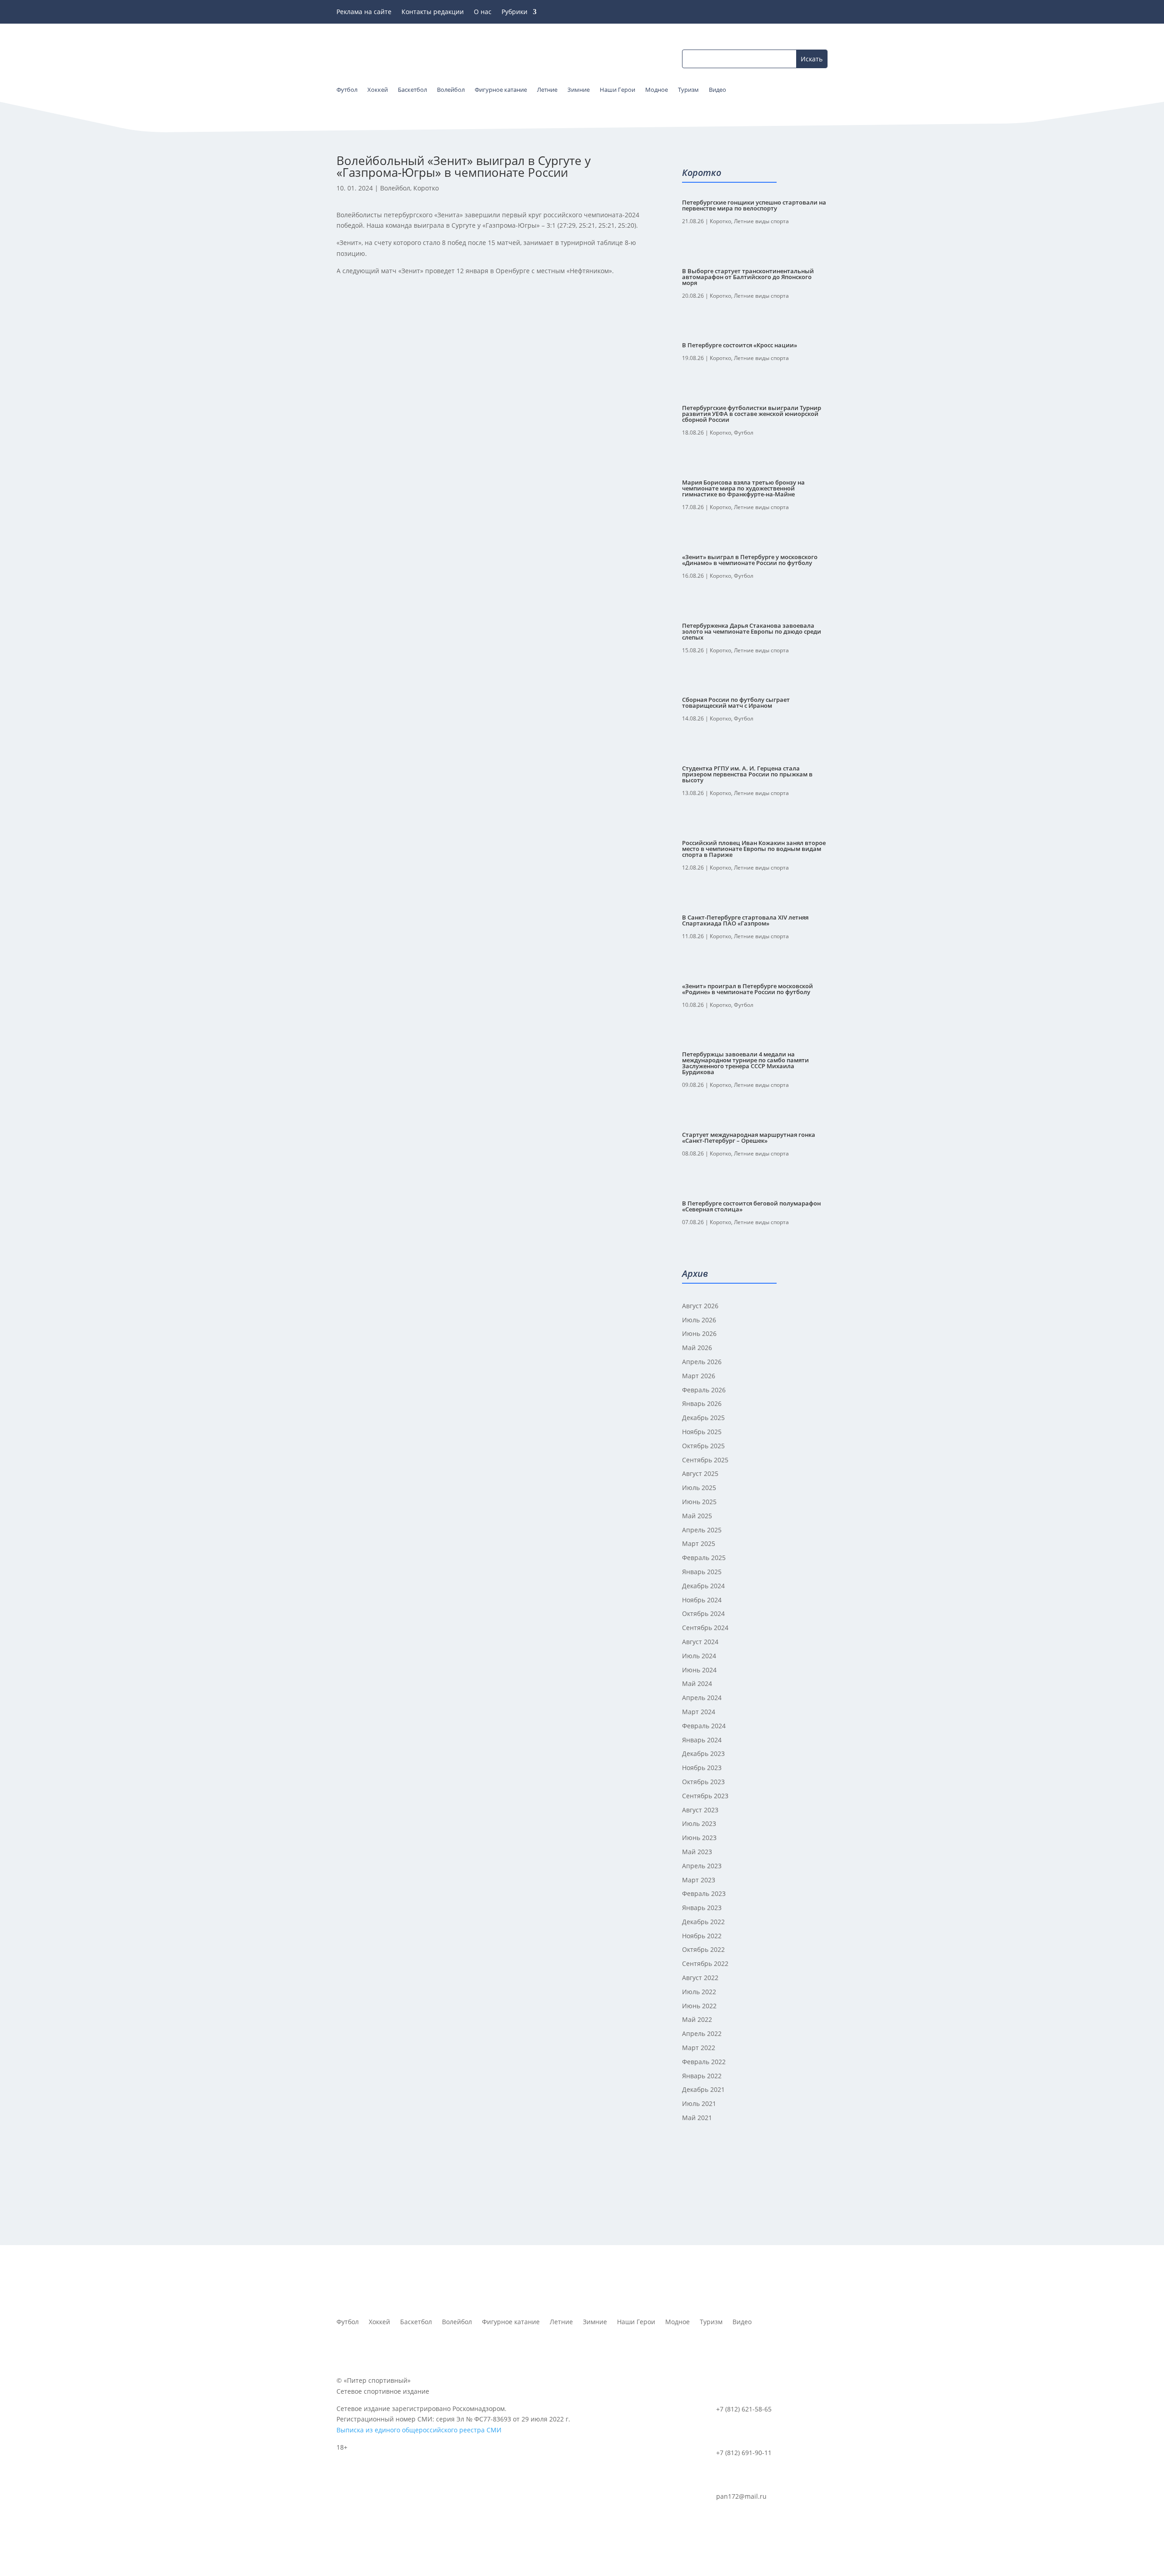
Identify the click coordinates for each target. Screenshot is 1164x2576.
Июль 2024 (699, 1656)
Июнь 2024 (699, 1670)
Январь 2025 (702, 1572)
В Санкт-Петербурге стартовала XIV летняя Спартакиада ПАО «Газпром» (745, 920)
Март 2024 (699, 1712)
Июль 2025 (699, 1488)
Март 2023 (699, 1880)
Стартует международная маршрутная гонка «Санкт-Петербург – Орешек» (749, 1138)
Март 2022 (699, 2048)
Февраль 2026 (704, 1390)
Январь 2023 (702, 1908)
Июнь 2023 (699, 1838)
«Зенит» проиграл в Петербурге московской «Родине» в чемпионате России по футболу (748, 989)
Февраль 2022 (704, 2062)
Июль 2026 (699, 1320)
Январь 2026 (702, 1403)
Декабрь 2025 (703, 1418)
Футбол (744, 433)
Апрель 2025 (702, 1530)
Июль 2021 (699, 2103)
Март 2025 (699, 1543)
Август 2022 (700, 1978)
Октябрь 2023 (703, 1782)
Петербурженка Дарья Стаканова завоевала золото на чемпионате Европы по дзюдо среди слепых (752, 631)
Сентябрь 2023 (705, 1796)
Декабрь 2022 (703, 1922)
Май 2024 (697, 1683)
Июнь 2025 (699, 1502)
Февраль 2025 (704, 1558)
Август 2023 (700, 1810)
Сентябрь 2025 (705, 1460)
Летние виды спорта (761, 221)
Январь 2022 (702, 2076)
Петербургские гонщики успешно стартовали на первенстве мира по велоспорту (754, 205)
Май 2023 (697, 1852)
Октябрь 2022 (703, 1949)
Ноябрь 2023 (702, 1768)
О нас (483, 12)
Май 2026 (697, 1348)
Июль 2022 (699, 1992)
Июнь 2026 (699, 1333)
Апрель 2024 (702, 1698)
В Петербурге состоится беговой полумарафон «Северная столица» (751, 1206)
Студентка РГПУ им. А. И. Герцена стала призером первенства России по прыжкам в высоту (747, 774)
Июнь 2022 (699, 2006)
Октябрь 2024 (703, 1613)
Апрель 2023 (702, 1866)
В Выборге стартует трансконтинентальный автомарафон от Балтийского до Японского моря (748, 277)
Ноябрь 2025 (702, 1432)
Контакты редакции (433, 12)
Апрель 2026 (702, 1362)
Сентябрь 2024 (705, 1628)
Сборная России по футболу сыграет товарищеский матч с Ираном (736, 703)
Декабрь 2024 (703, 1586)
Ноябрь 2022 (702, 1936)
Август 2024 (700, 1642)
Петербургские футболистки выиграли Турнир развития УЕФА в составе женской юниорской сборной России (752, 414)
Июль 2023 (699, 1823)
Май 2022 (697, 2019)
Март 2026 (699, 1376)
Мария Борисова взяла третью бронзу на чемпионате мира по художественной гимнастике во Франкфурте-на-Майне (743, 488)
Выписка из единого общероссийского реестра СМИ (419, 2430)
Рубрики (514, 12)
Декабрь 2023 (703, 1753)
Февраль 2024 (704, 1726)
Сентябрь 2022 (705, 1963)
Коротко (426, 188)
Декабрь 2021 (703, 2089)
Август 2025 (700, 1473)
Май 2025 (697, 1516)
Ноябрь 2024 (702, 1600)
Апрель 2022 (702, 2033)
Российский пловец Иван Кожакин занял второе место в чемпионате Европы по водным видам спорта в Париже (754, 849)
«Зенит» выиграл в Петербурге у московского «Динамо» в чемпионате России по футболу (750, 560)
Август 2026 (700, 1306)
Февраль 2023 (704, 1893)
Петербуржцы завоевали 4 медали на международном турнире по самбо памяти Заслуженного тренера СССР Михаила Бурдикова (745, 1063)
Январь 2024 (702, 1740)
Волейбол (395, 188)
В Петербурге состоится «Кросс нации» (740, 345)
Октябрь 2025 (703, 1446)
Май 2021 (697, 2118)
